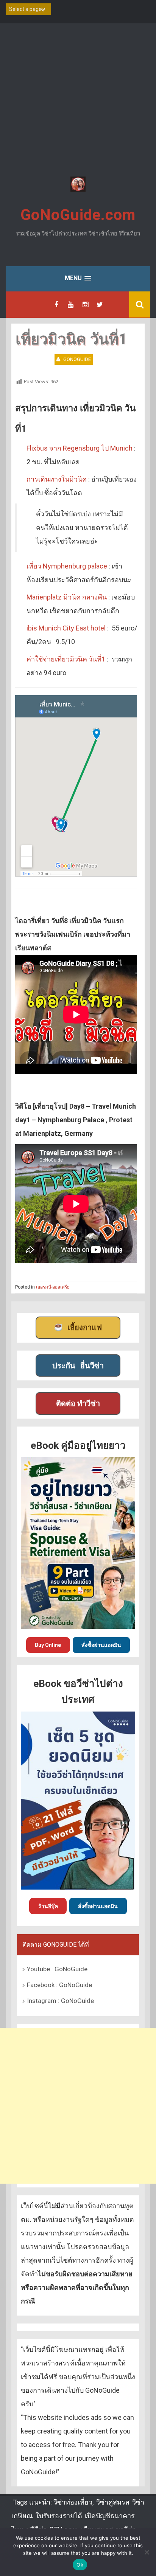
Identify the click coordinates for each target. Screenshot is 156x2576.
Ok (80, 2565)
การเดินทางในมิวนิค (57, 479)
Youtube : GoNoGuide (57, 1969)
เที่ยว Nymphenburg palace (67, 566)
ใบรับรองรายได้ (59, 2516)
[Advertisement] (78, 101)
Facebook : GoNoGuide (59, 1985)
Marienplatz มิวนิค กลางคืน (67, 597)
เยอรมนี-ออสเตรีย (53, 1287)
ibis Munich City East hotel (66, 628)
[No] (147, 2552)
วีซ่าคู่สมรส (113, 2502)
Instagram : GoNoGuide (60, 2001)
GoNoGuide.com (78, 215)
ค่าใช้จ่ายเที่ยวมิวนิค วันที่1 (66, 659)
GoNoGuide (77, 359)
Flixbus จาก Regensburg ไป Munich (80, 448)
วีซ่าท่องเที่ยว (73, 2502)
